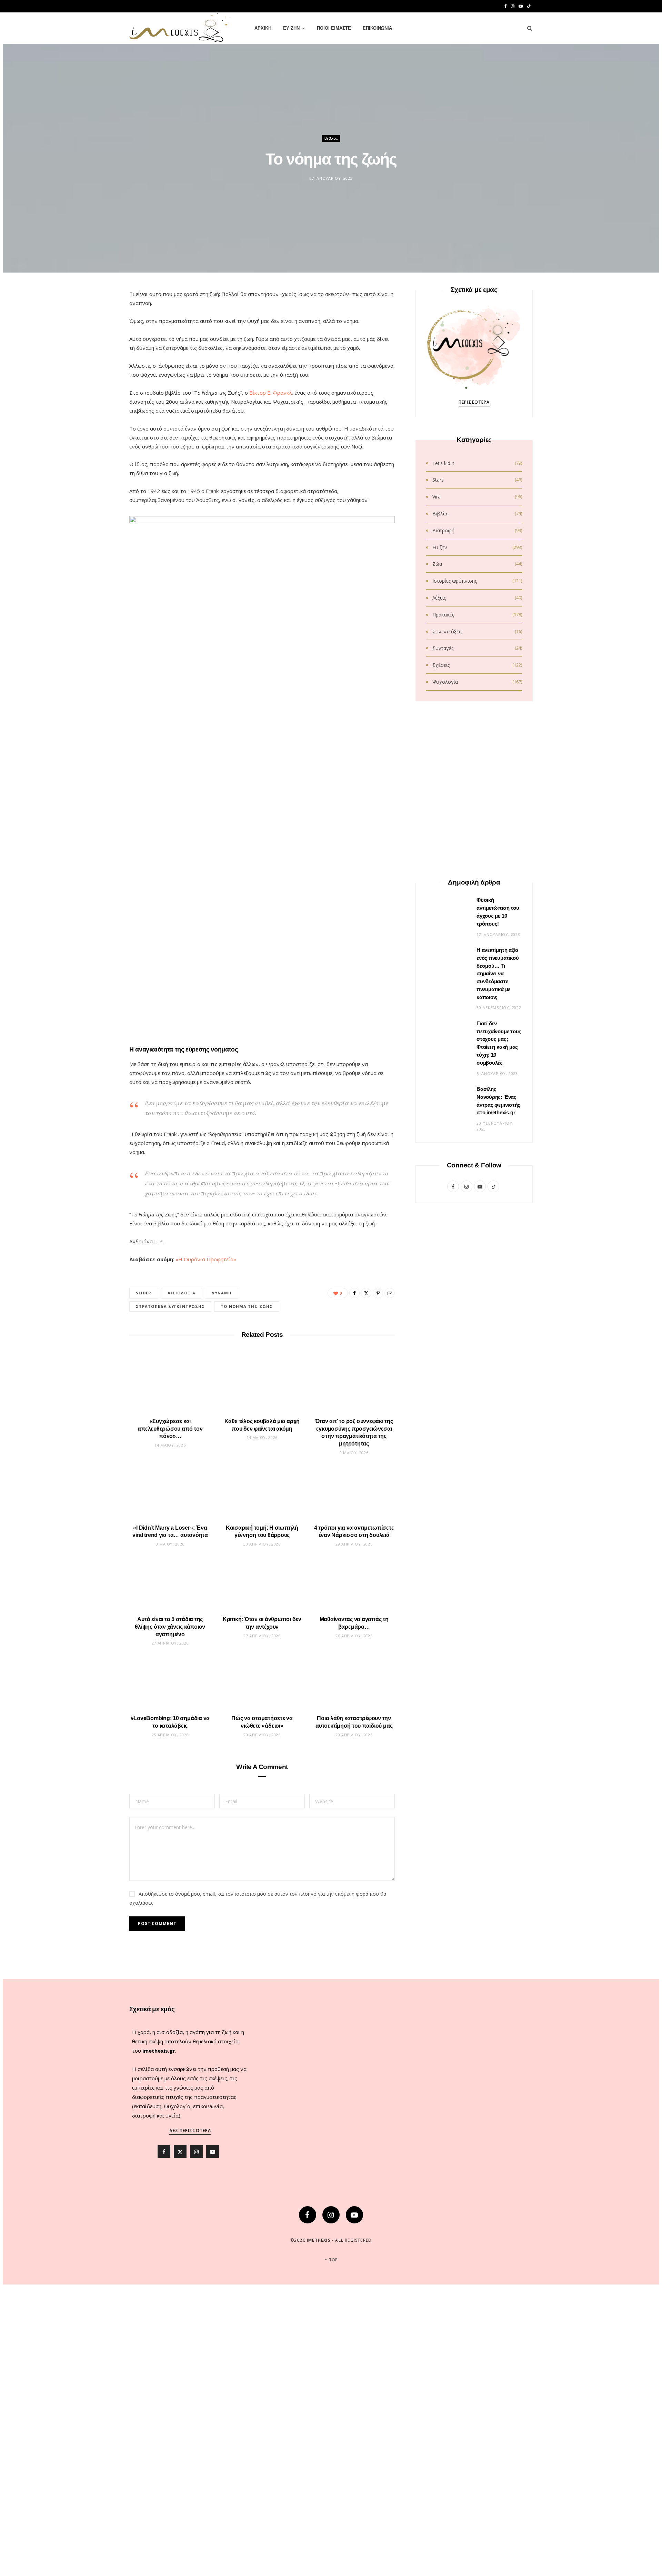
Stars (438, 480)
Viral (437, 497)
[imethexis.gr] (181, 28)
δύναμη (222, 1293)
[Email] (97, 371)
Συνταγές (443, 648)
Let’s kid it (443, 463)
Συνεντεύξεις (447, 631)
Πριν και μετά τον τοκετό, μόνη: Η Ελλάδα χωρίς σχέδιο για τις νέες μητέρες (474, 1518)
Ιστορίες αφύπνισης (455, 581)
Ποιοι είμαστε (334, 28)
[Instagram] (331, 2215)
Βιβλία (331, 138)
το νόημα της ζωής (247, 1306)
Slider (144, 1293)
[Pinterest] (97, 353)
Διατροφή (443, 530)
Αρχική (263, 28)
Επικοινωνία (377, 28)
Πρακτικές (443, 615)
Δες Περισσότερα (190, 2130)
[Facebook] (97, 318)
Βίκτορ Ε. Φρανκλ (270, 393)
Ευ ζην (291, 28)
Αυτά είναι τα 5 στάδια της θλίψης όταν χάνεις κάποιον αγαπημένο (170, 1627)
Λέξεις (439, 598)
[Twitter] (97, 335)
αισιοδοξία (182, 1293)
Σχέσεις (441, 665)
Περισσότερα (474, 402)
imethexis (319, 2240)
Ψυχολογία (445, 682)
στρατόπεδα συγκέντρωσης (170, 1306)
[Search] (527, 28)
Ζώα (437, 564)
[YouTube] (354, 2215)
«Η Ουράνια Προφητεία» (206, 1259)
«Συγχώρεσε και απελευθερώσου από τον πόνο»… (170, 1429)
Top (333, 2260)
